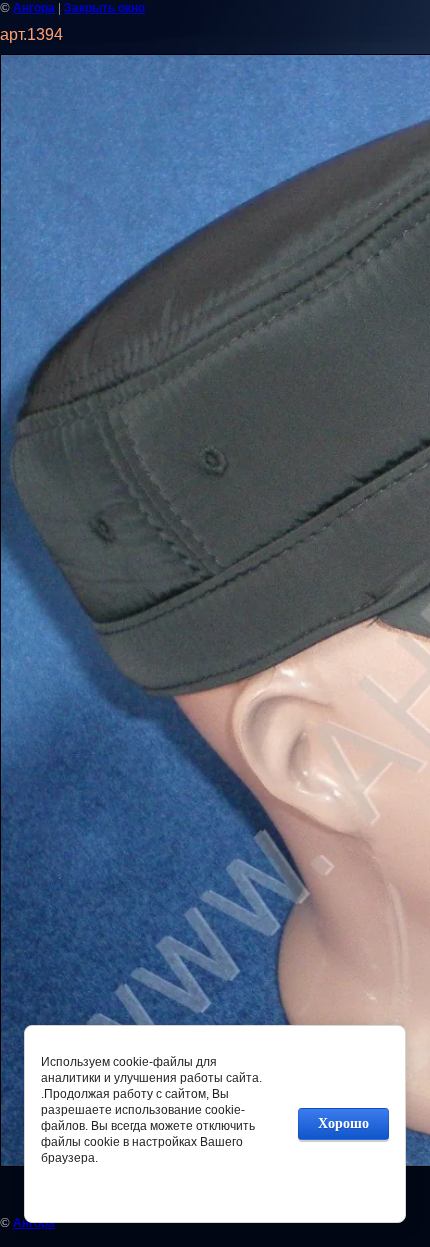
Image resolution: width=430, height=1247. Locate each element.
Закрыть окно (104, 8)
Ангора (34, 8)
